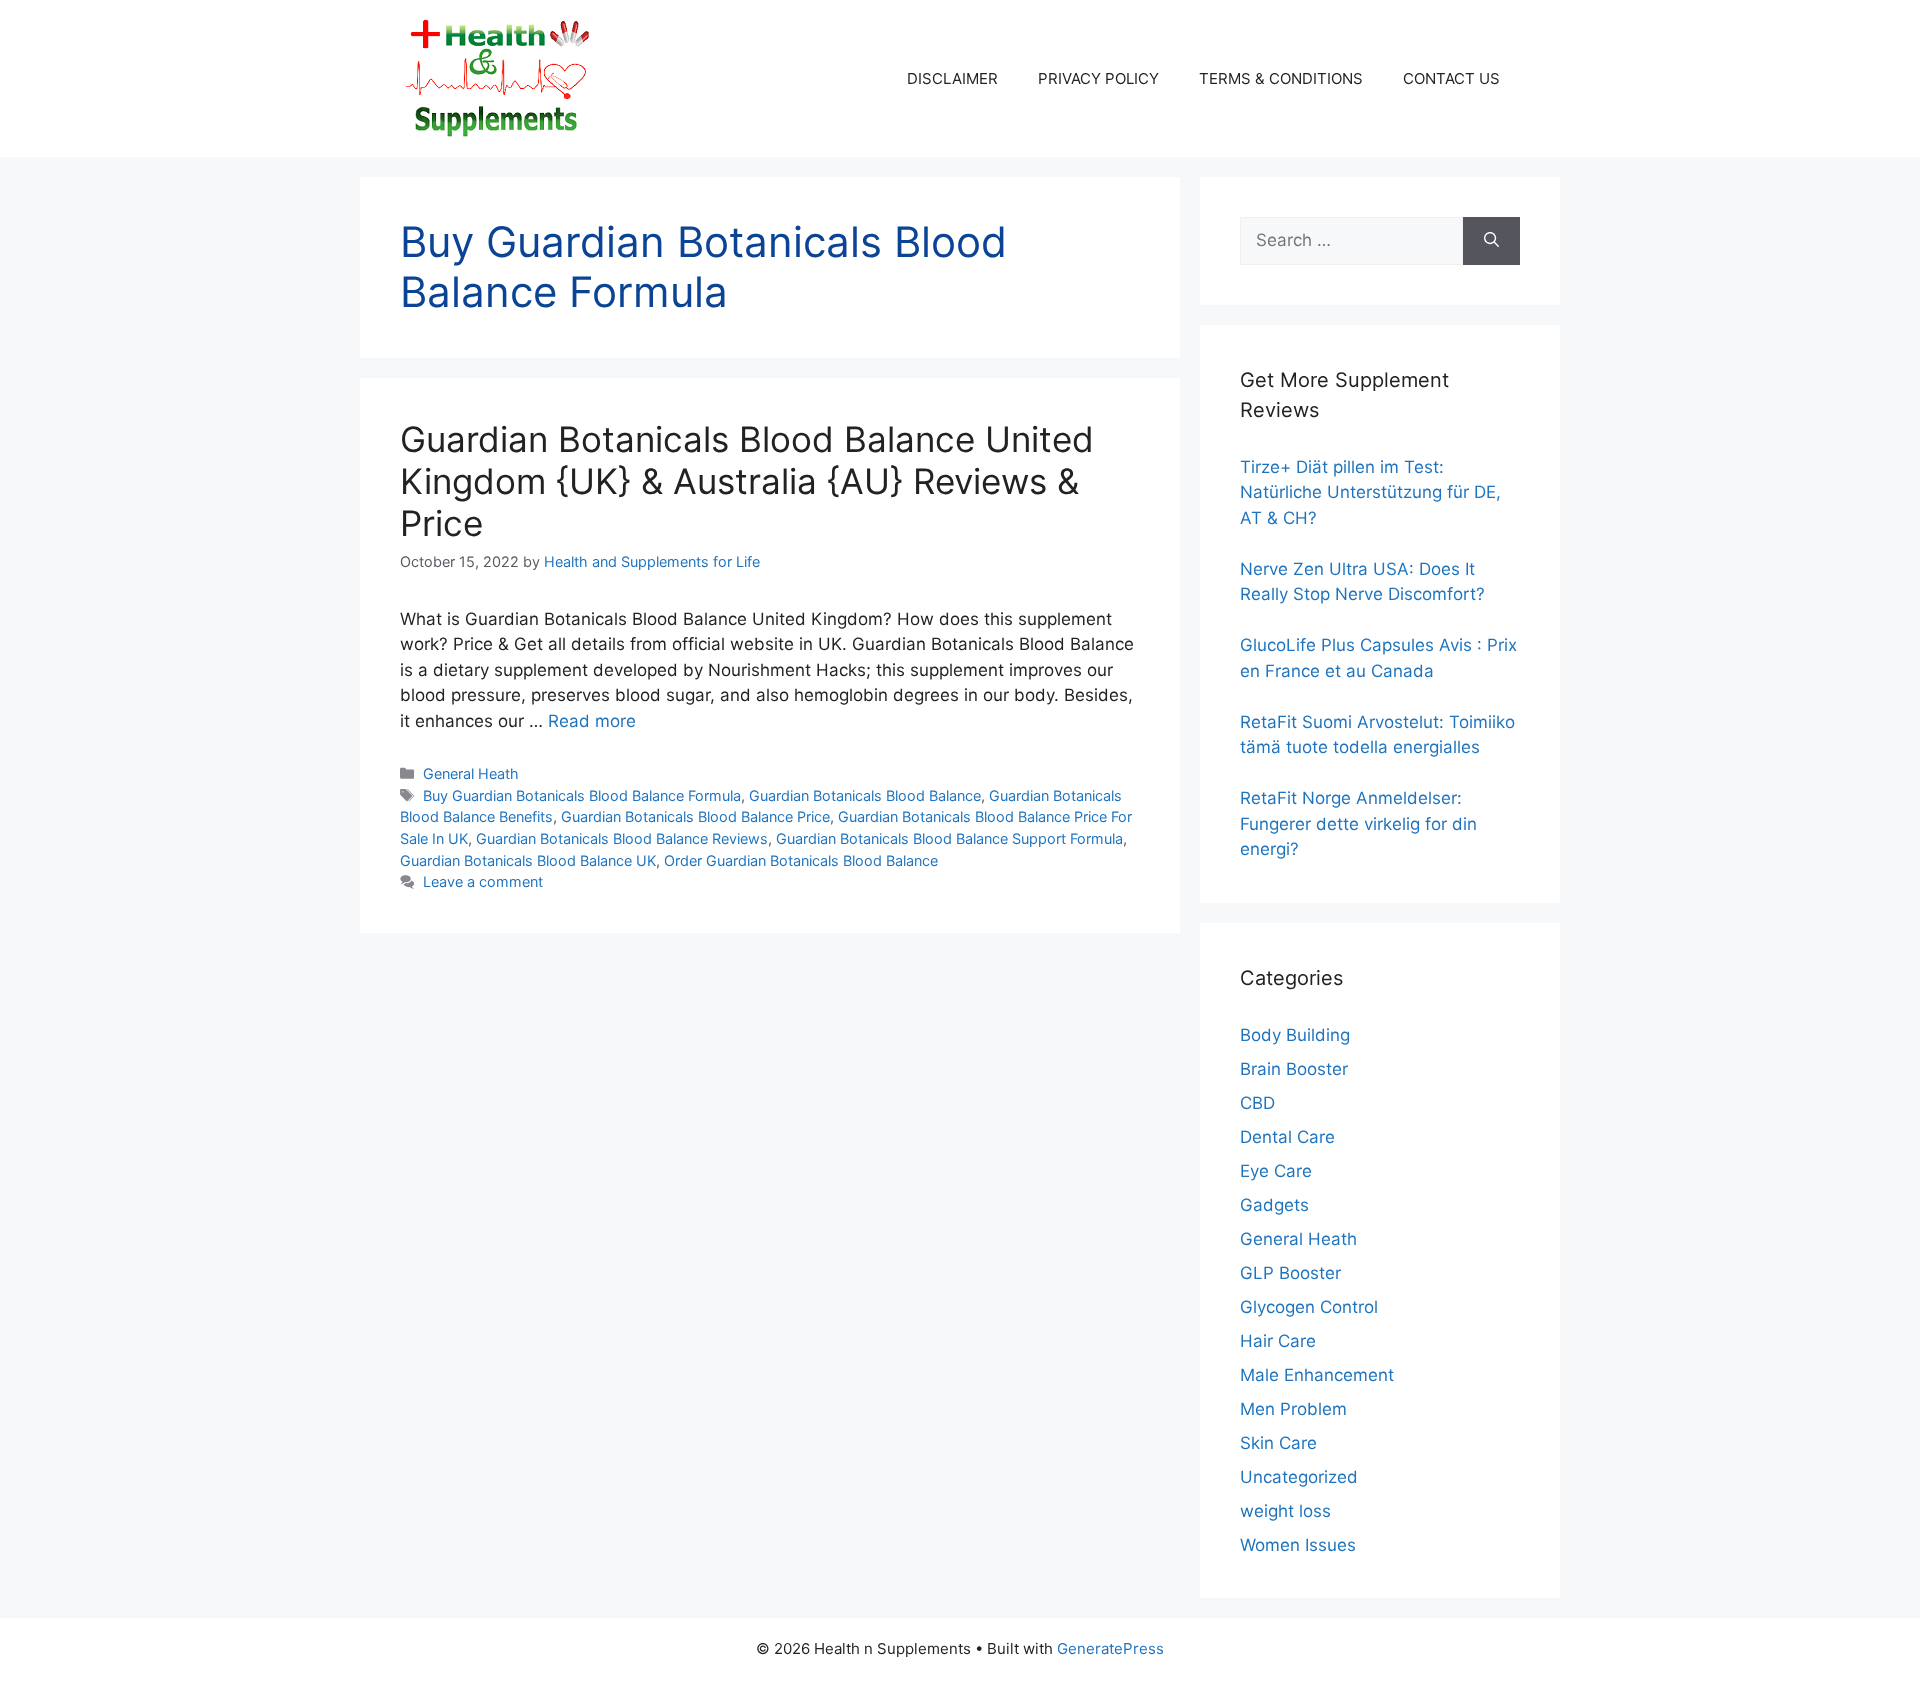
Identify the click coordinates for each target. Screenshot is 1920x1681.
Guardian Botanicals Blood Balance (865, 795)
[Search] (1491, 241)
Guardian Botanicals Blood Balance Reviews (622, 838)
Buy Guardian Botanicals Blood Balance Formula (582, 795)
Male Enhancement (1317, 1375)
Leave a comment (483, 881)
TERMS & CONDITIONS (1281, 78)
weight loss (1285, 1511)
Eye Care (1276, 1171)
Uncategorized (1299, 1477)
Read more (592, 721)
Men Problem (1293, 1409)
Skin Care (1278, 1443)
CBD (1257, 1103)
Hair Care (1278, 1341)
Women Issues (1298, 1545)
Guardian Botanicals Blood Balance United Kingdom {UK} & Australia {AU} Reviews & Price (747, 481)
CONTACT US (1451, 78)
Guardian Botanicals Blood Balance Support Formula (949, 838)
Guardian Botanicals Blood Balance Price (695, 816)
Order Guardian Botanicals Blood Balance (801, 860)
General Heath (471, 773)
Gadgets (1274, 1205)
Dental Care (1287, 1137)
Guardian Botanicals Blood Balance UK (528, 860)
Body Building (1295, 1035)
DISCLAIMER (952, 78)
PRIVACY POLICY (1098, 78)
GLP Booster (1290, 1273)
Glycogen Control (1309, 1307)
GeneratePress (1110, 1648)
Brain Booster (1294, 1069)
